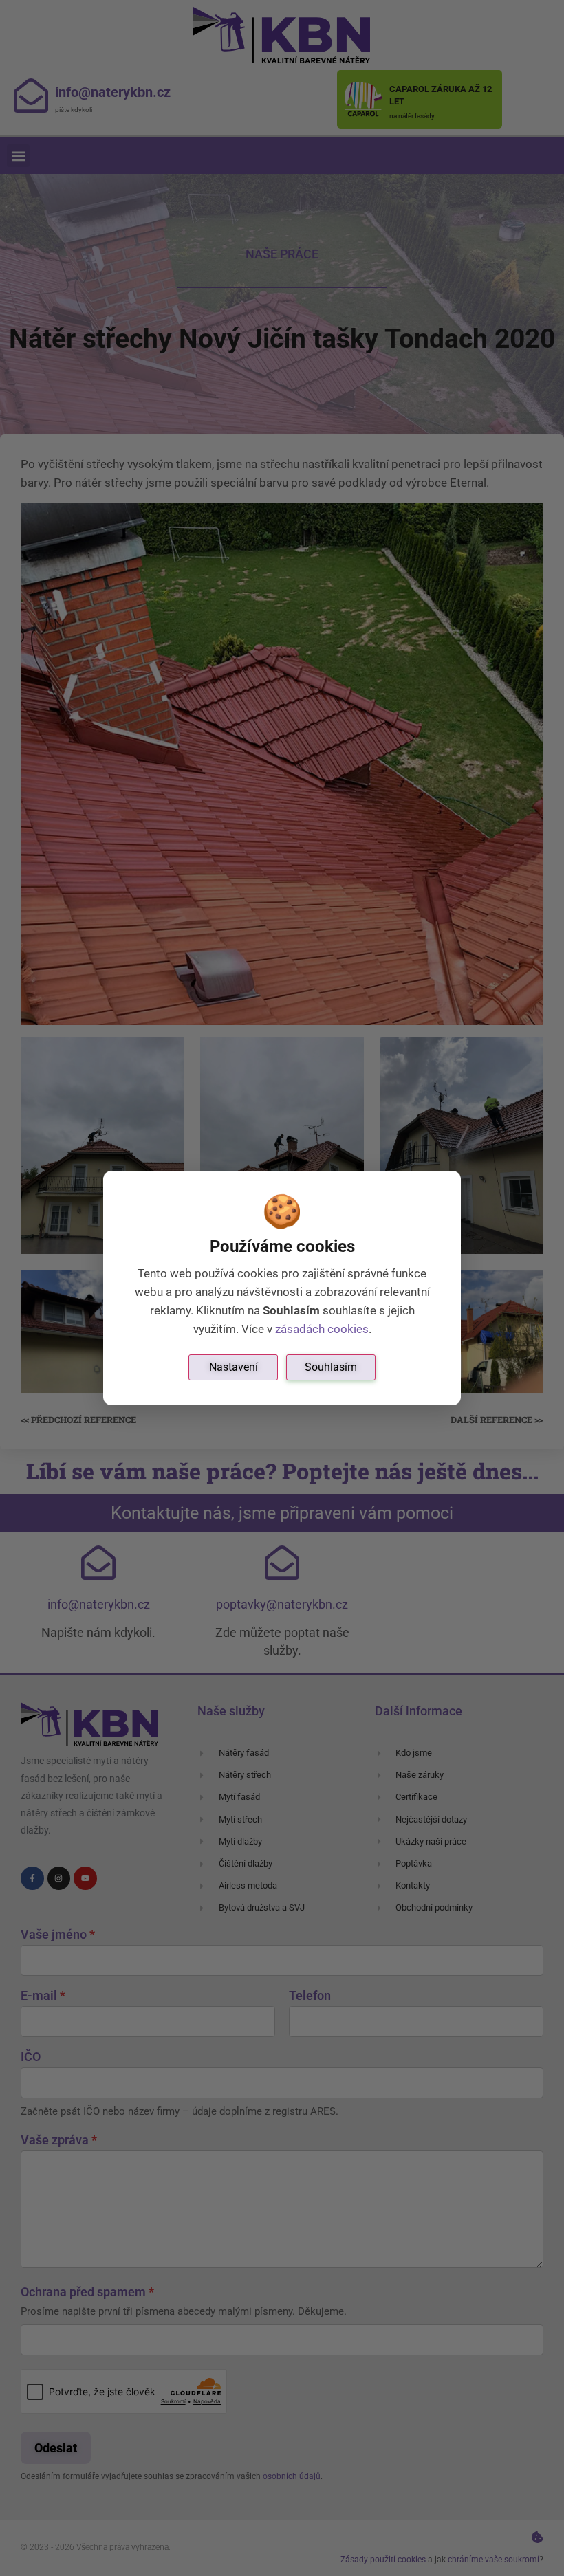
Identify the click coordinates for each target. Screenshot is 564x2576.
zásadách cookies (322, 1329)
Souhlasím (331, 1367)
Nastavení (234, 1367)
